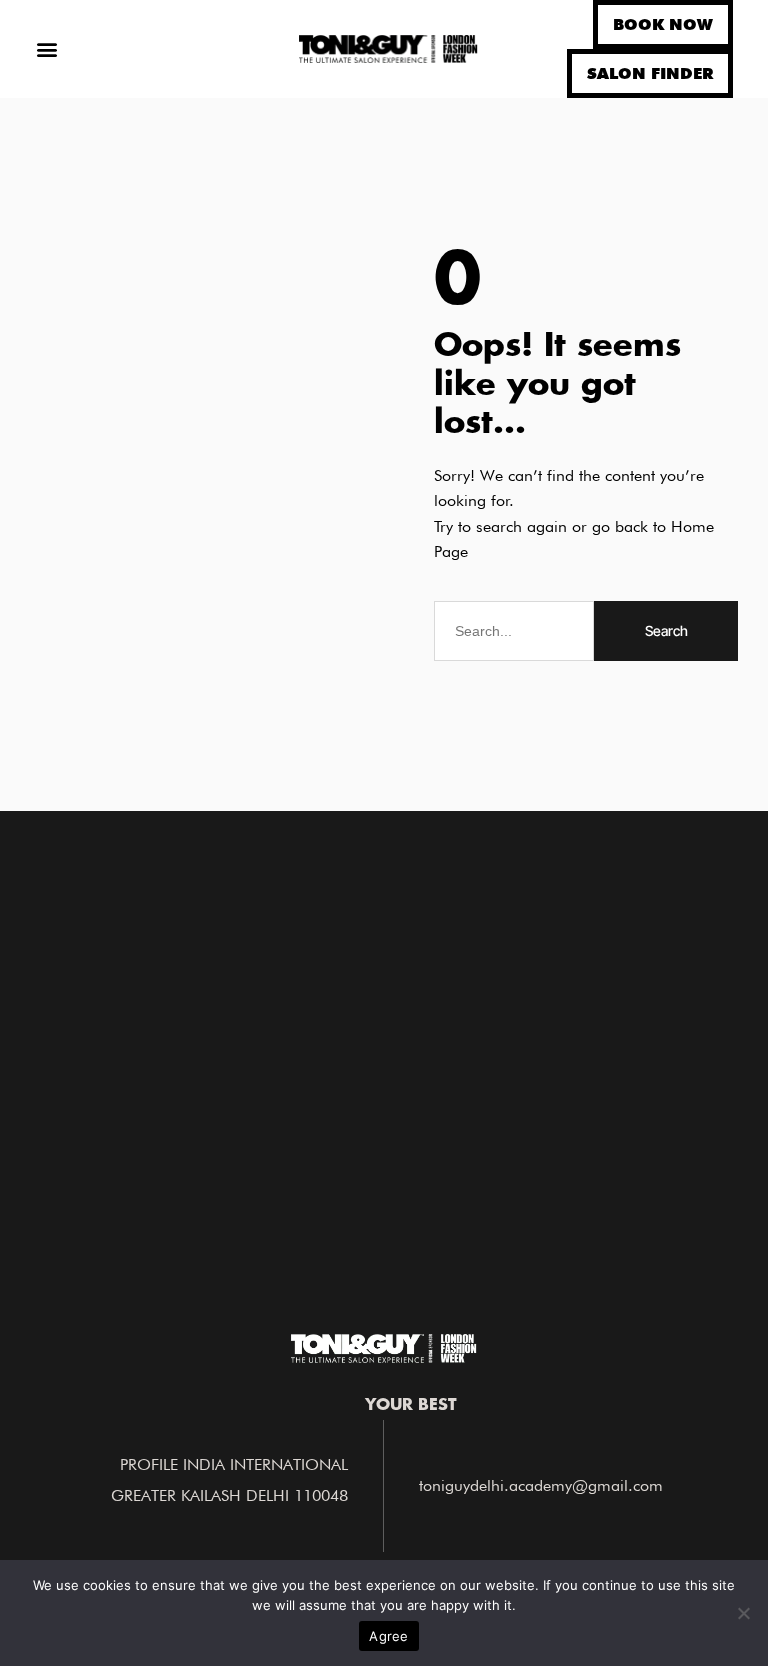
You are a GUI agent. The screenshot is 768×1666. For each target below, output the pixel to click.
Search (666, 630)
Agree (388, 1636)
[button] (46, 49)
